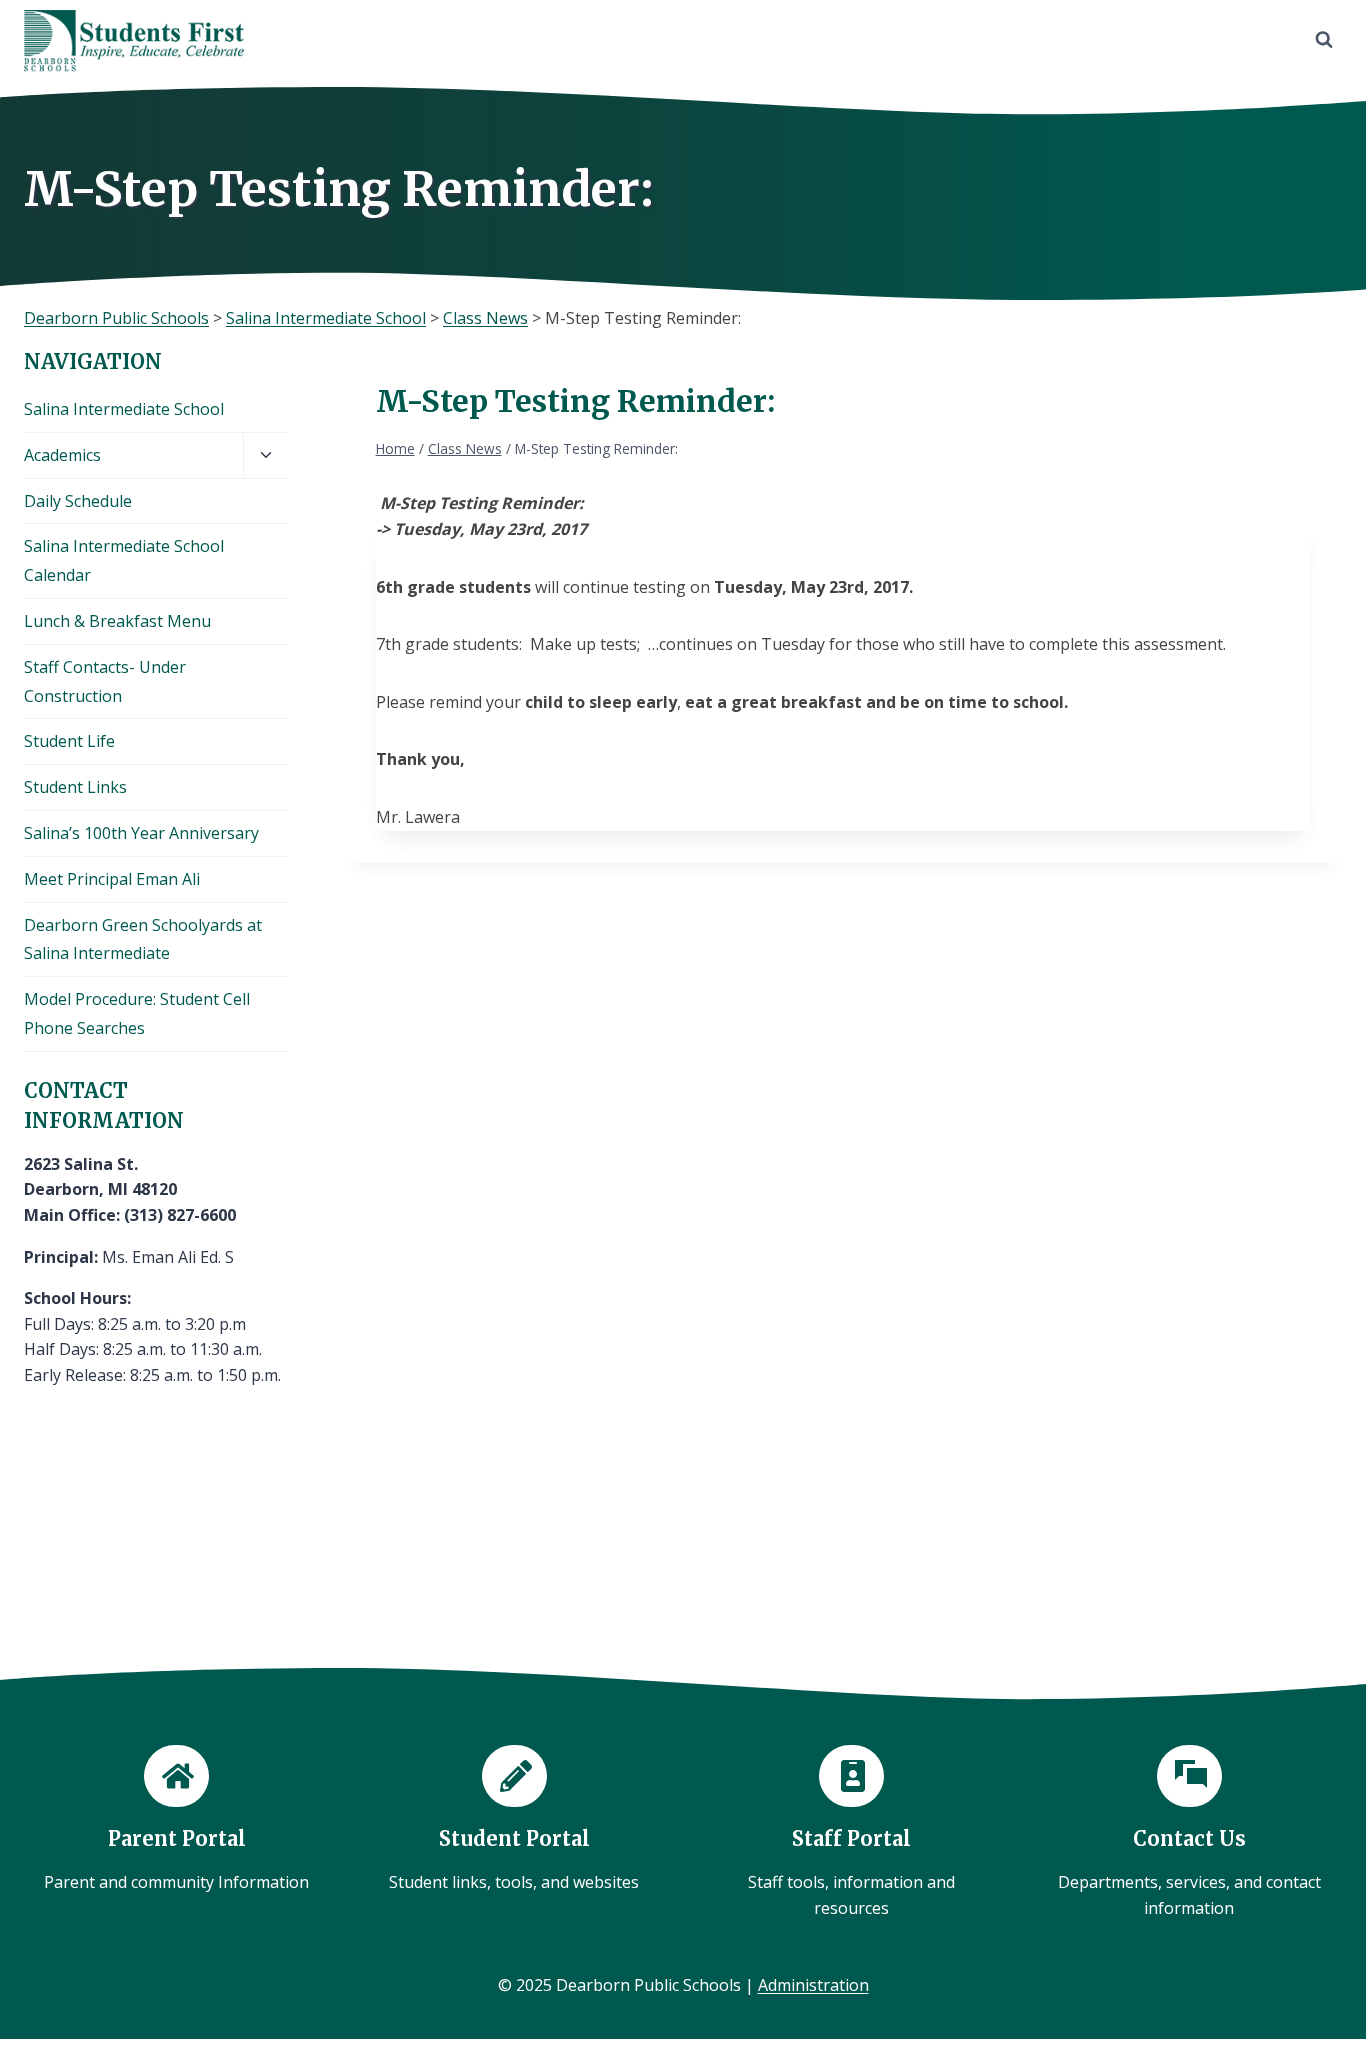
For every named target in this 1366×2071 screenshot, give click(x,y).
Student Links (75, 787)
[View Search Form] (1324, 40)
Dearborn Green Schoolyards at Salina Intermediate (143, 939)
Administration (813, 1985)
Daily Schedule (78, 501)
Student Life (69, 741)
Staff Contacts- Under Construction (105, 681)
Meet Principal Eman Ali (112, 879)
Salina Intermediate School (124, 409)
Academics (62, 455)
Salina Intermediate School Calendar (124, 560)
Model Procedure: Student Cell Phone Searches (137, 1013)
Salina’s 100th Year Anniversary (141, 833)
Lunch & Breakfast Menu (117, 621)
